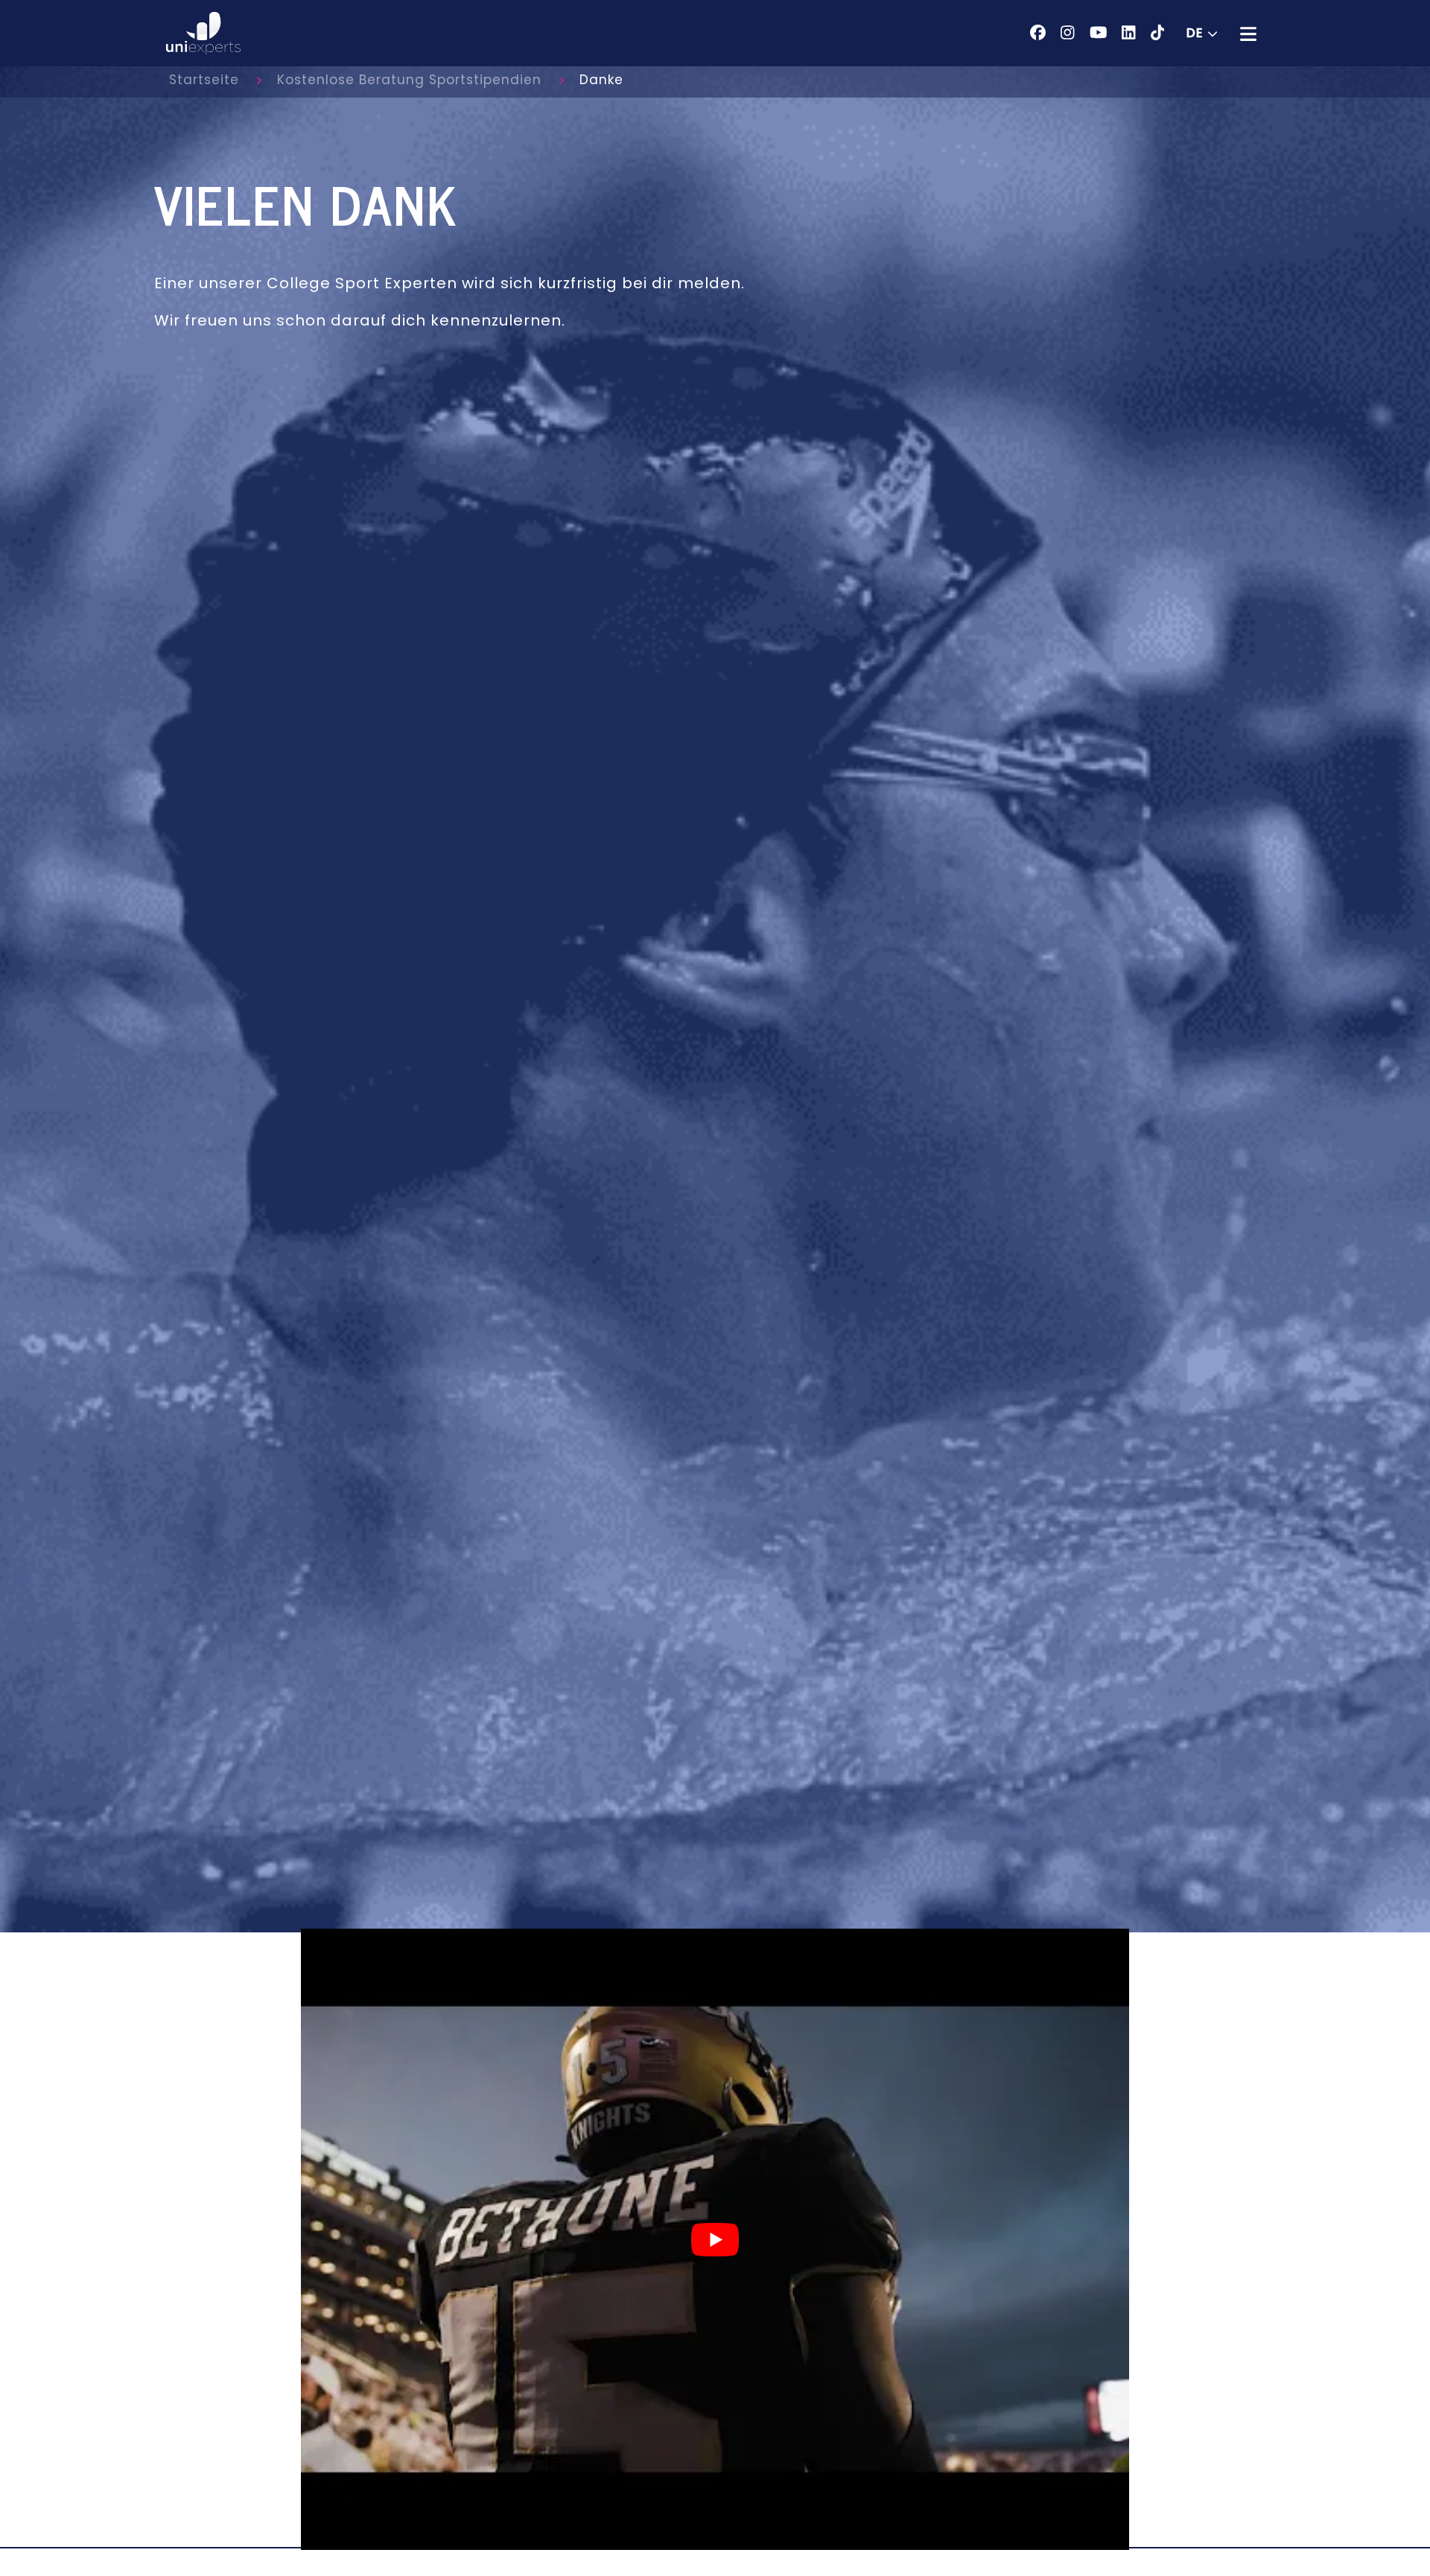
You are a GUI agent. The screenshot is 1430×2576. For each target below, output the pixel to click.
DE (1195, 33)
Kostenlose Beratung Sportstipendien (409, 80)
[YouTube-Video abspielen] (715, 2240)
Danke (601, 80)
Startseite (204, 80)
